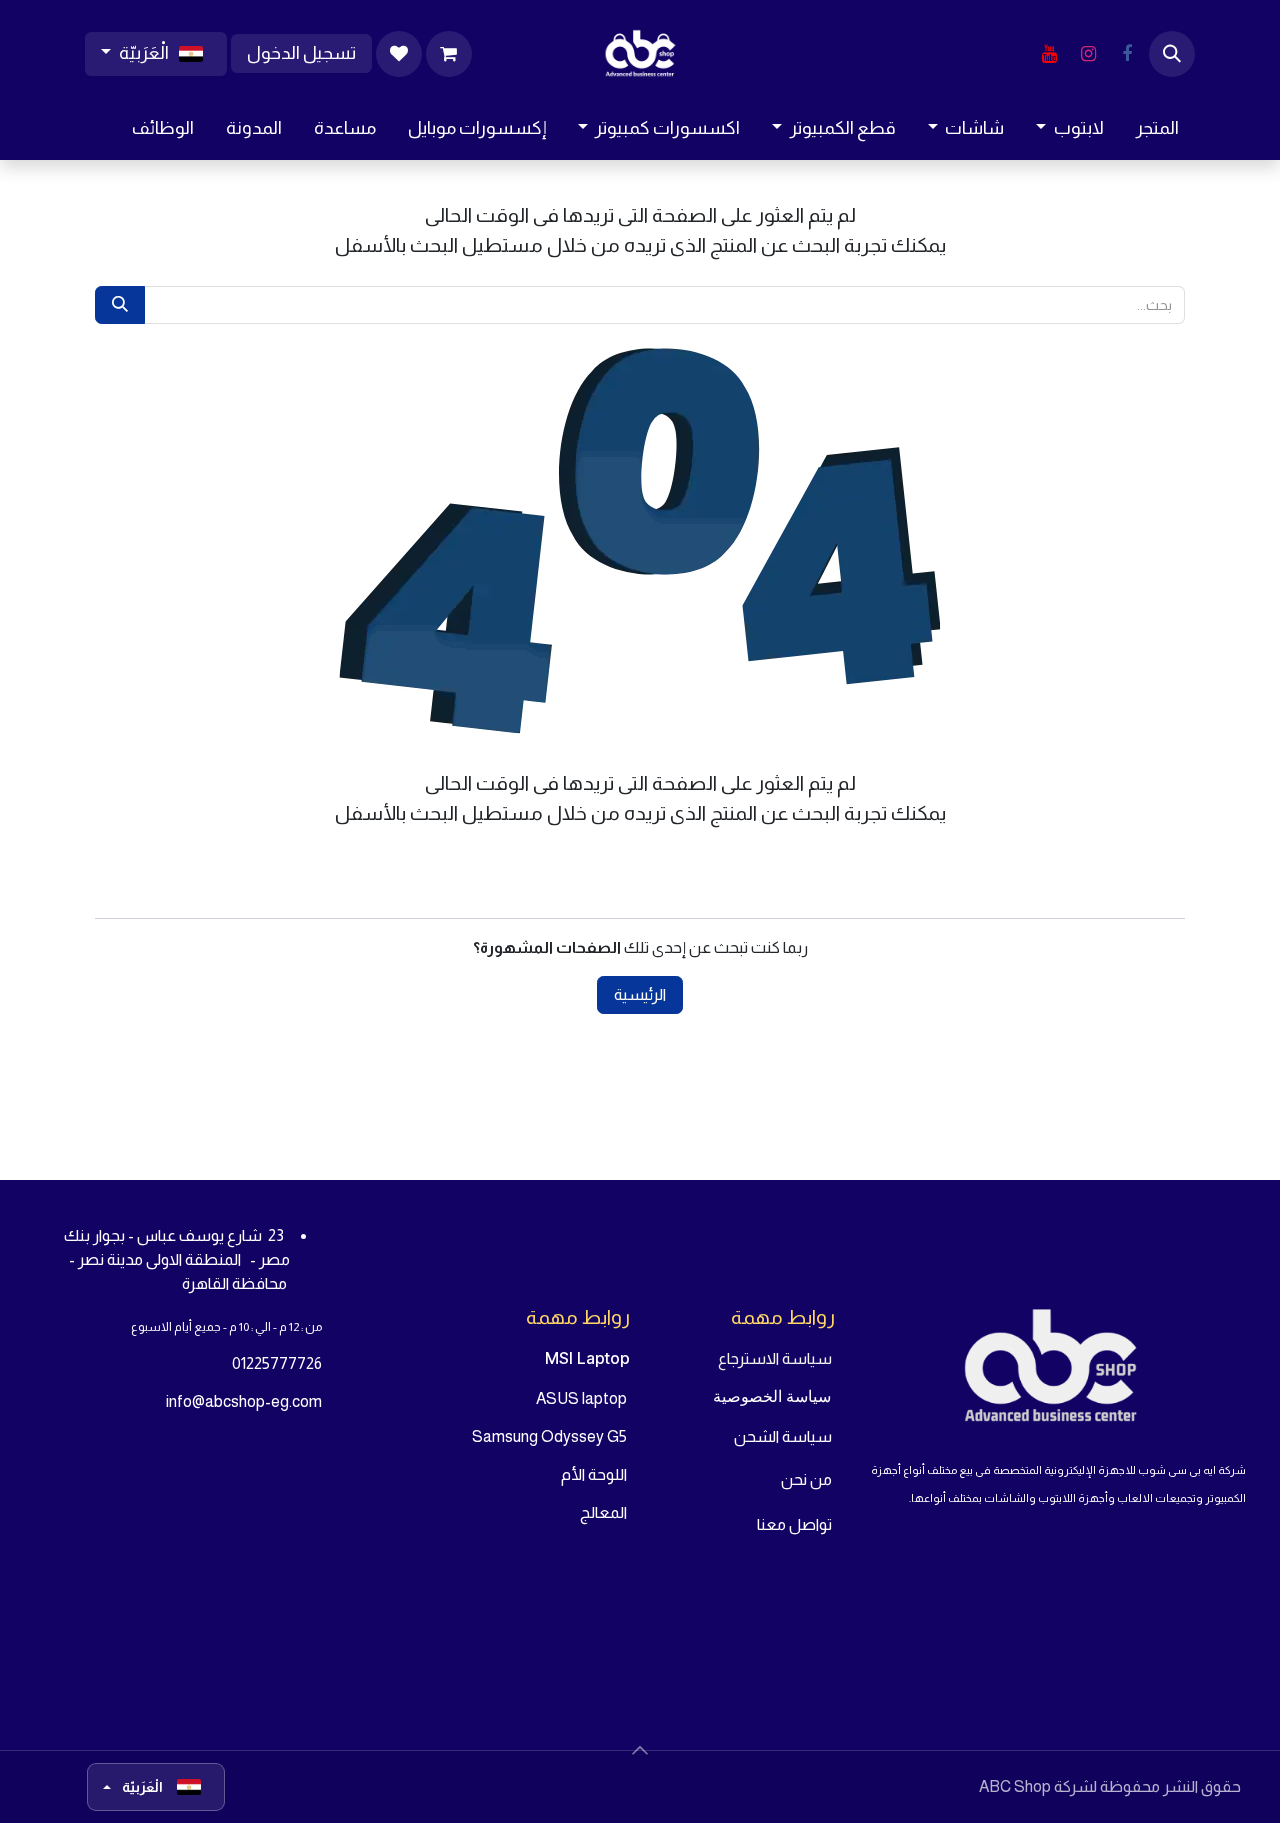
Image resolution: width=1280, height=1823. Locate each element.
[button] (1172, 54)
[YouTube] (1049, 54)
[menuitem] (1157, 128)
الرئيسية (640, 994)
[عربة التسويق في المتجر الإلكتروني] (449, 54)
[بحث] (120, 305)
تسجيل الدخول (301, 53)
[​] (1127, 54)
